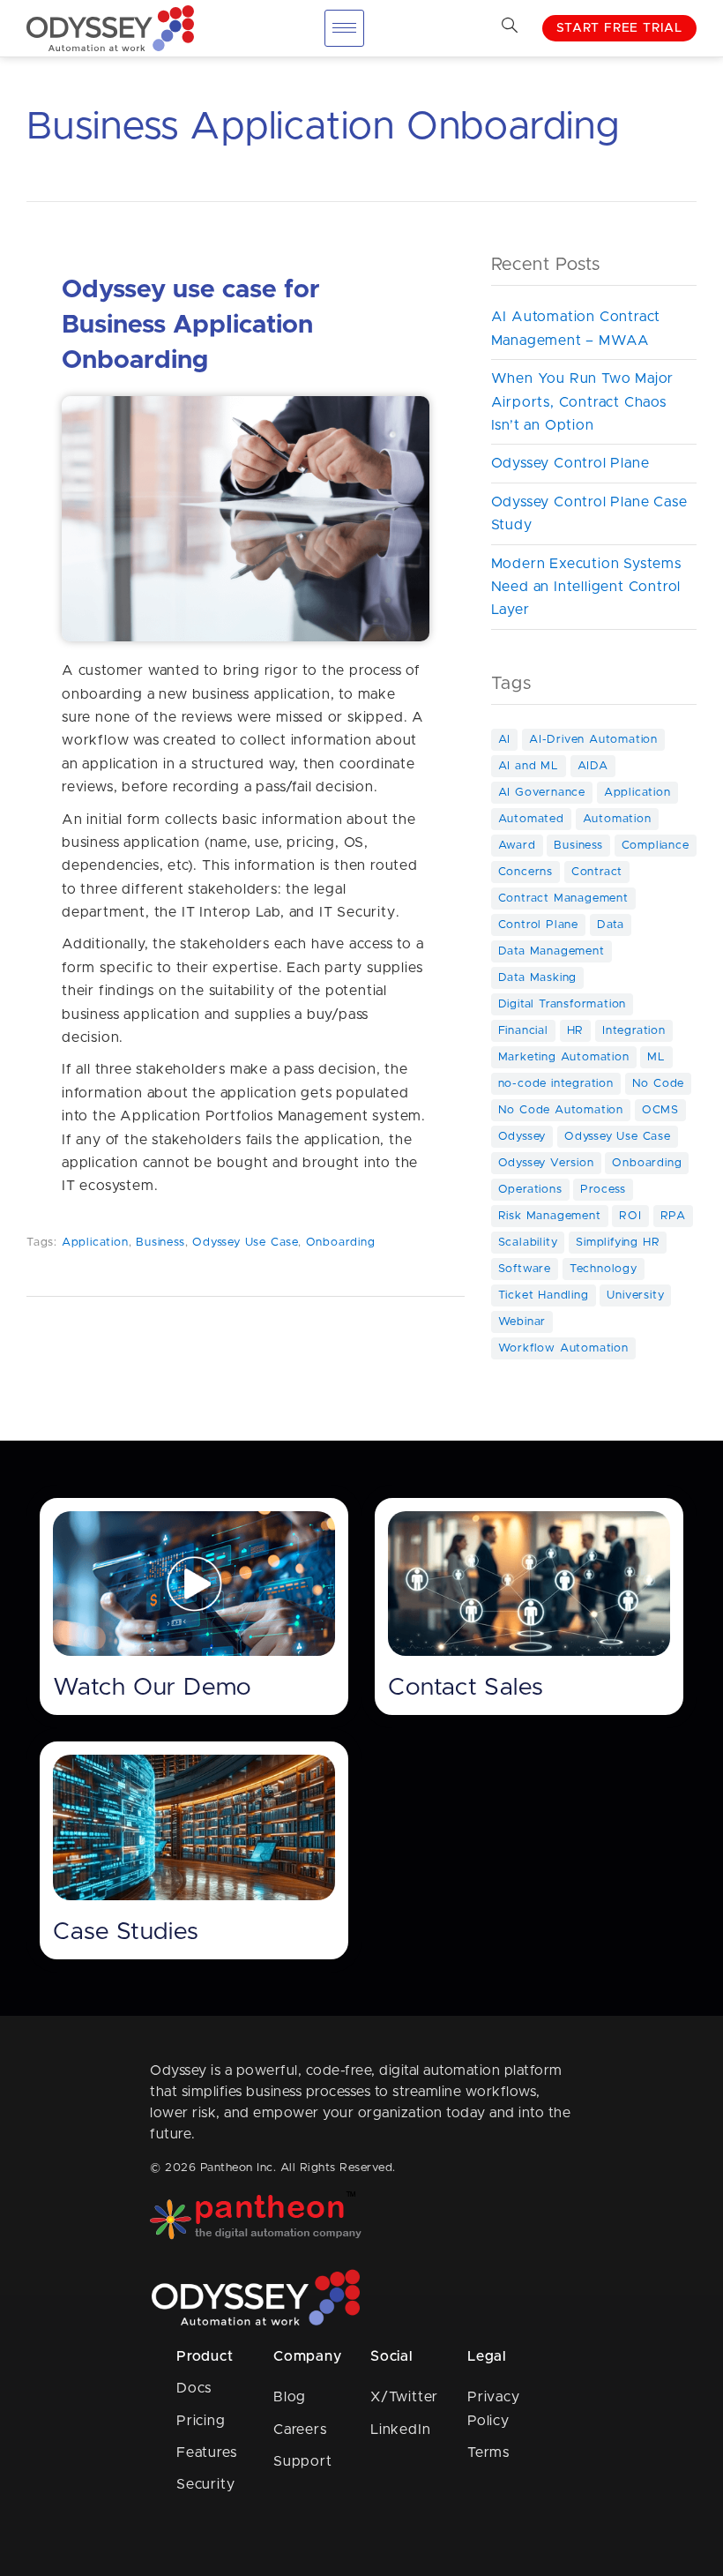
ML (656, 1057)
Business (160, 1243)
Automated (531, 819)
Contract (597, 872)
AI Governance (542, 793)
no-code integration (556, 1084)
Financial (523, 1031)
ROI (630, 1216)
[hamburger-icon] (344, 28)
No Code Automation (561, 1110)
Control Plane (538, 925)
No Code (659, 1084)
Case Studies (126, 1932)
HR (576, 1031)
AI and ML (529, 766)
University (635, 1295)
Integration (634, 1031)
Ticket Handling (544, 1295)
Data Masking (538, 978)
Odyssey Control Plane (570, 463)
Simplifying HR (618, 1243)
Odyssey (522, 1137)
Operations (530, 1190)
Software (525, 1269)
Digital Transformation (563, 1004)
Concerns (525, 872)
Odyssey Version (546, 1163)
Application (95, 1243)
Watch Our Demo (152, 1688)
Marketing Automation (564, 1057)
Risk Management (550, 1216)
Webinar (522, 1322)
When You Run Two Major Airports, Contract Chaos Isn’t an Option (583, 402)
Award (517, 846)
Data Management (552, 951)
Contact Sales (466, 1688)
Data (611, 925)
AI (505, 740)
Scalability (528, 1243)
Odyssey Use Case (245, 1243)
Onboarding (341, 1243)
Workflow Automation (563, 1348)
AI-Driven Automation (593, 740)
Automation (617, 819)
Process (603, 1190)
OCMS (660, 1110)
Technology (604, 1269)
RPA (673, 1216)
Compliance (656, 846)
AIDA (593, 766)
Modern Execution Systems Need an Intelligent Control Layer (586, 587)
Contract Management (563, 899)
